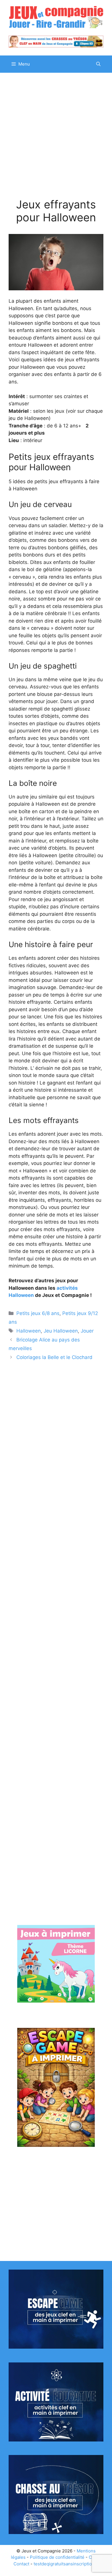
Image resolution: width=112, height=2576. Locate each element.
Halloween (29, 1331)
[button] (98, 64)
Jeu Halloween (61, 1331)
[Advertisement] (56, 140)
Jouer (87, 1331)
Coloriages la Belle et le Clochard (54, 1357)
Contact (21, 2564)
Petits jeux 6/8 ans (38, 1313)
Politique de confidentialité (57, 2557)
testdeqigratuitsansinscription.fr (66, 2564)
